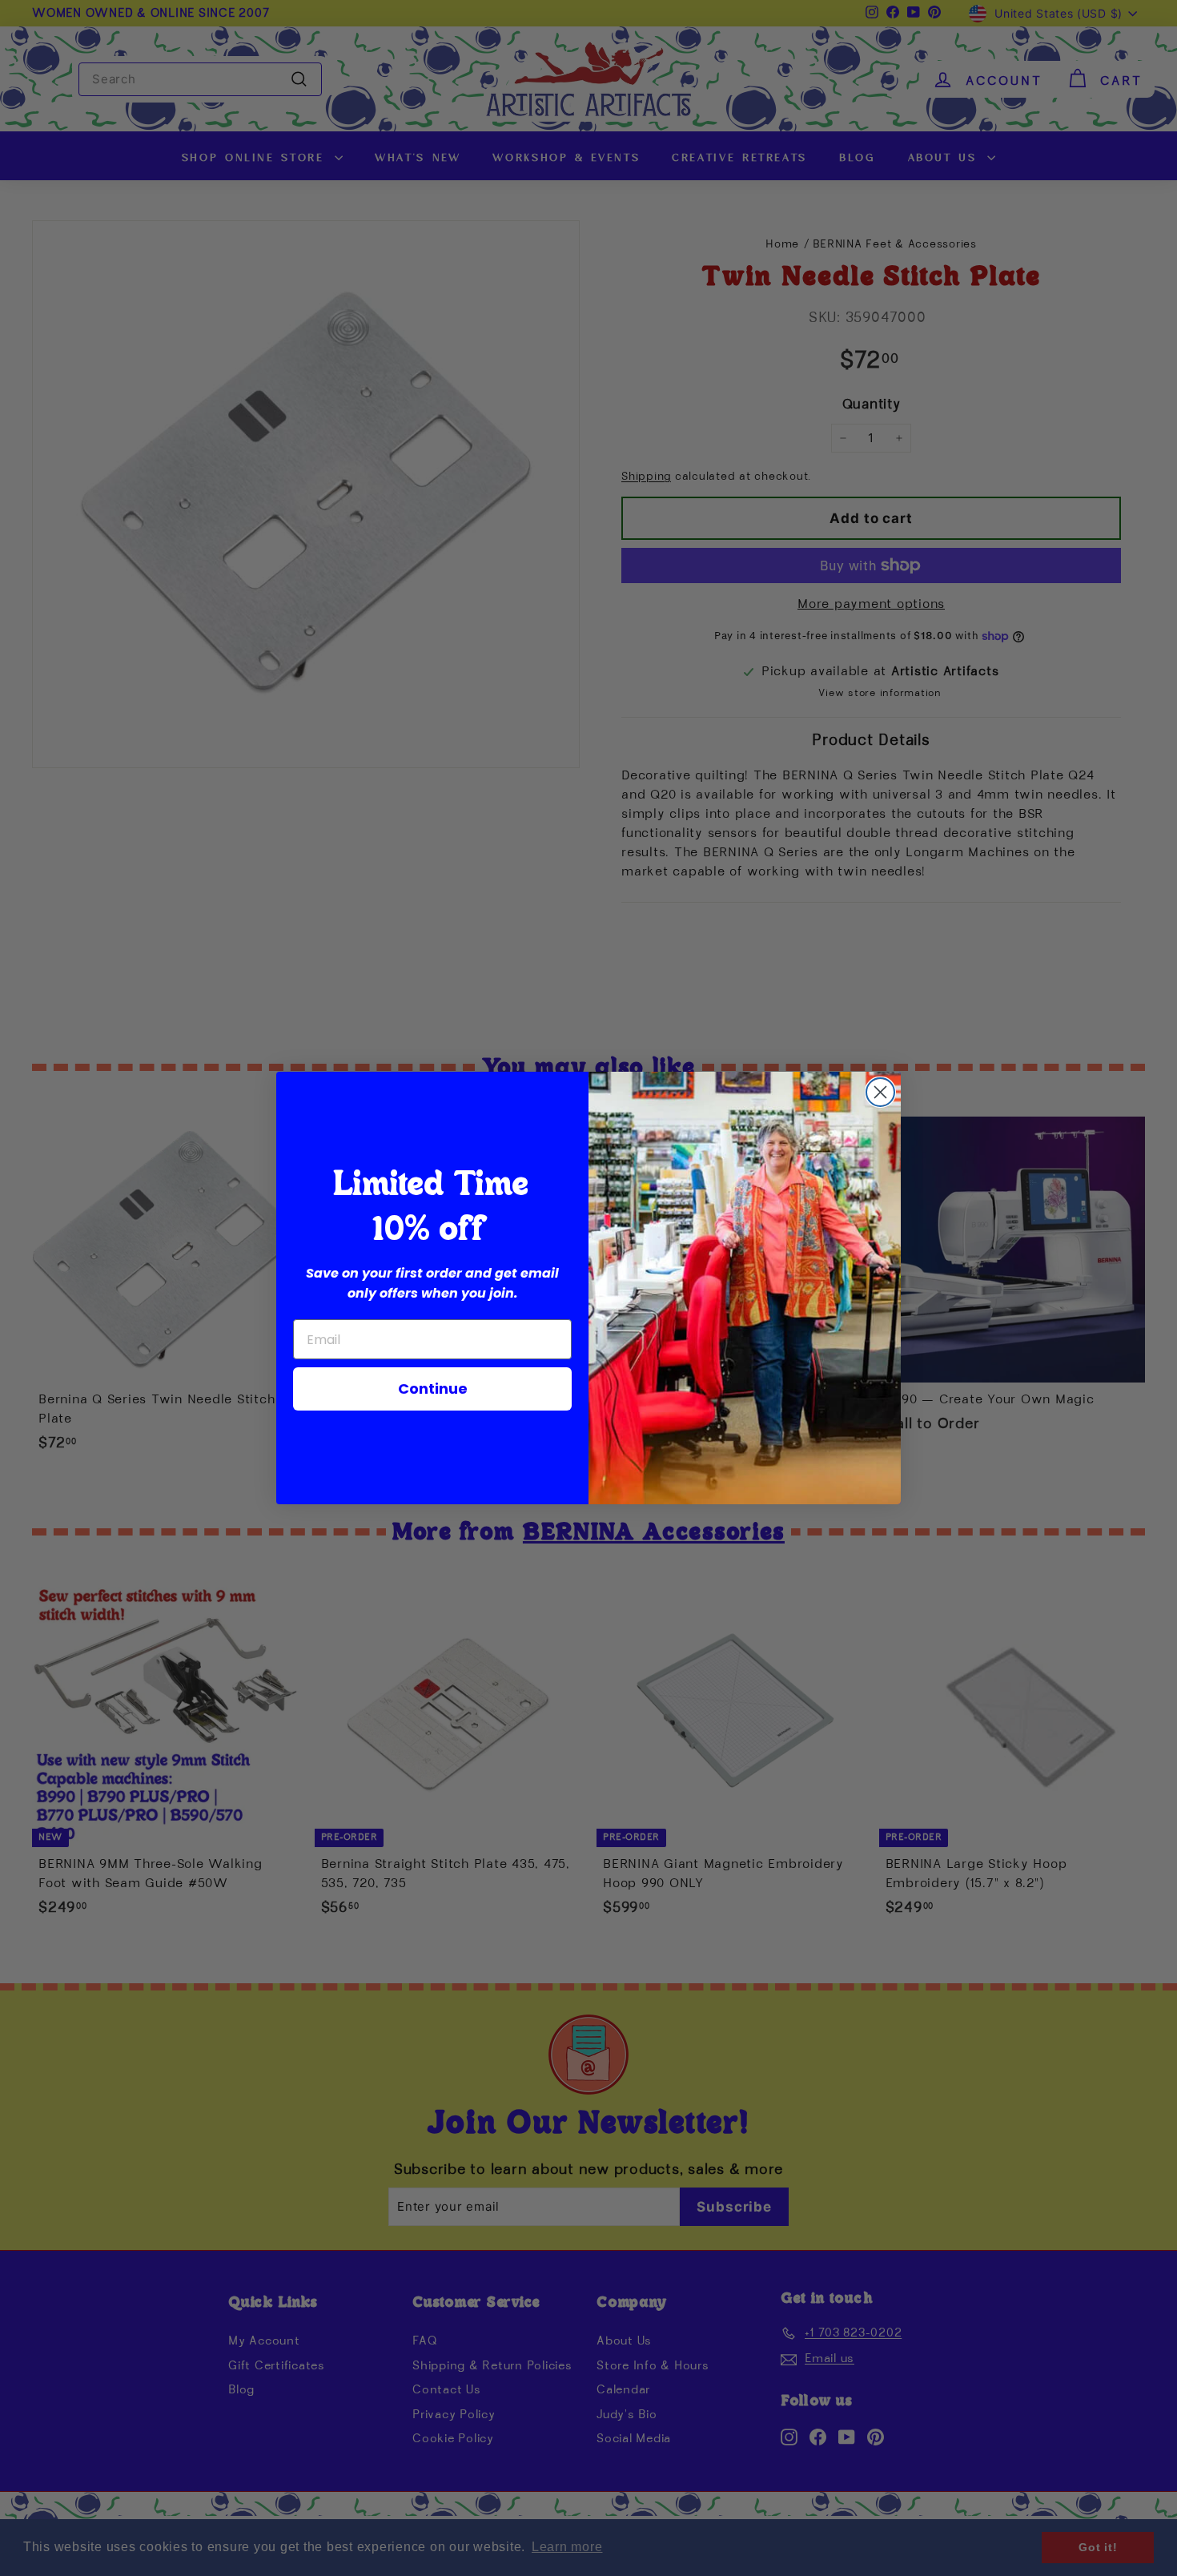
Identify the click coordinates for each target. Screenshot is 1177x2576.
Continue (433, 1389)
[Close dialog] (880, 1092)
